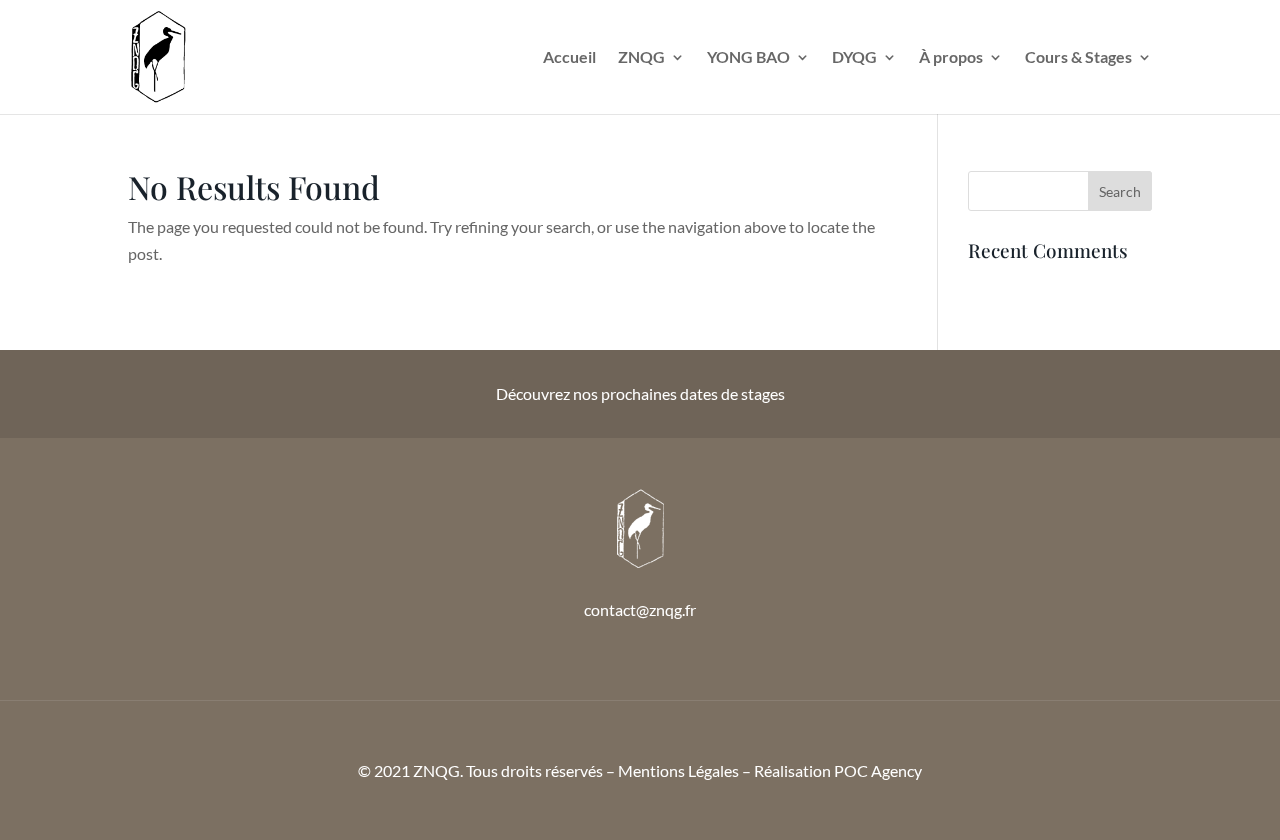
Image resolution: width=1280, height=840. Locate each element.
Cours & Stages (1078, 58)
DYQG (854, 58)
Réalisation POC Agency (838, 770)
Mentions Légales (678, 770)
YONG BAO (748, 58)
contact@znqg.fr (640, 609)
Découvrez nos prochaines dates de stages (640, 393)
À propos (951, 58)
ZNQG (641, 58)
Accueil (569, 58)
